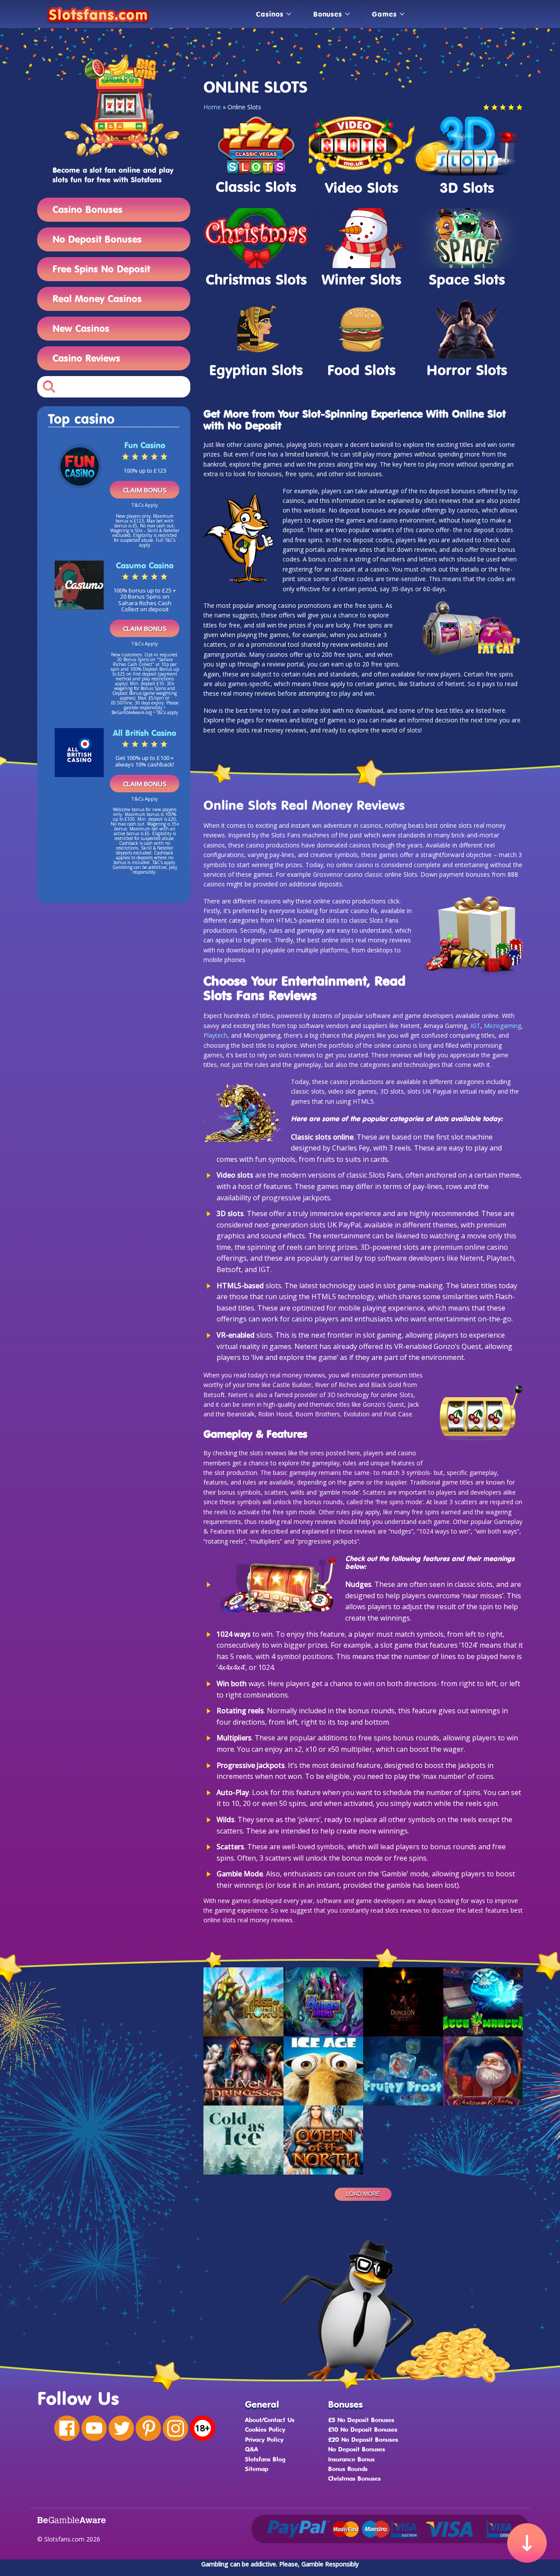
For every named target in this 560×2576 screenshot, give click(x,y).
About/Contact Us (270, 2420)
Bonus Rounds (348, 2469)
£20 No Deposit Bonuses (363, 2439)
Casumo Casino (145, 565)
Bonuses (328, 14)
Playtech (215, 1035)
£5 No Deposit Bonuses (361, 2420)
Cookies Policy (265, 2429)
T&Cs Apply (145, 505)
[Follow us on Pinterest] (148, 2428)
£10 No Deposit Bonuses (363, 2429)
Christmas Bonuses (354, 2478)
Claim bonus (145, 490)
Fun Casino (145, 445)
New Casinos (81, 328)
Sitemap (257, 2469)
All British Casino (145, 733)
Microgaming (502, 1026)
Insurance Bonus (351, 2459)
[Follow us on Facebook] (67, 2428)
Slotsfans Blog (265, 2459)
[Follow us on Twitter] (121, 2428)
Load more (363, 2194)
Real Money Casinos (97, 298)
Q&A (252, 2449)
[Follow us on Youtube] (94, 2428)
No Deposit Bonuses (97, 239)
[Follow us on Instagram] (175, 2428)
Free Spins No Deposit (101, 269)
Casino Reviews (86, 358)
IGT (475, 1026)
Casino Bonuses (87, 209)
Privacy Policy (264, 2439)
